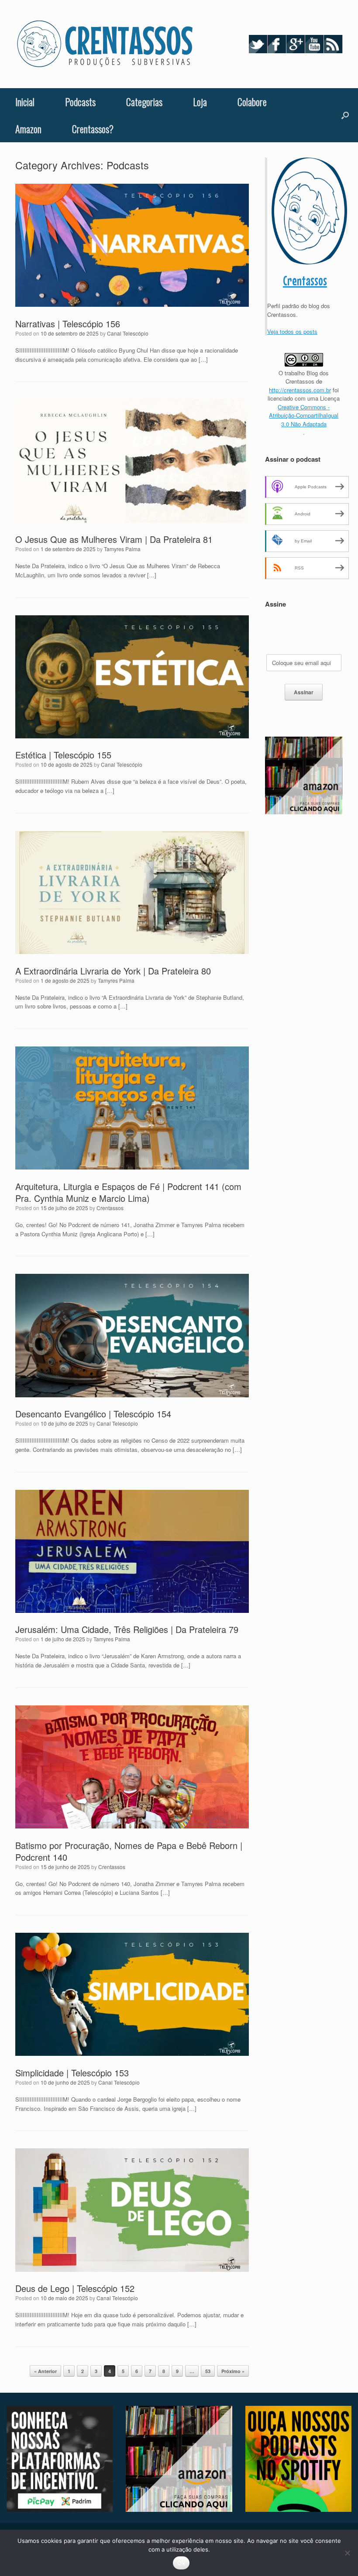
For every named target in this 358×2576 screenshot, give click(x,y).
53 (208, 2371)
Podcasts (80, 102)
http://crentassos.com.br (300, 390)
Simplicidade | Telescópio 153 (72, 2073)
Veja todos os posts (292, 331)
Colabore (252, 102)
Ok (181, 2563)
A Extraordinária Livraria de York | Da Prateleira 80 (113, 971)
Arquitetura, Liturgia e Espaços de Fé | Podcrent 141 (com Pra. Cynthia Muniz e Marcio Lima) (128, 1192)
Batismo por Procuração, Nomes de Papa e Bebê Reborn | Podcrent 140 (129, 1851)
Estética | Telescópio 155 (63, 755)
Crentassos (110, 1208)
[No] (347, 2553)
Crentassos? (93, 129)
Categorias (144, 102)
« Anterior (45, 2371)
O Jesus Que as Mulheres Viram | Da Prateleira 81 (114, 539)
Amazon (28, 129)
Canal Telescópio (128, 333)
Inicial (25, 102)
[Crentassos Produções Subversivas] (105, 44)
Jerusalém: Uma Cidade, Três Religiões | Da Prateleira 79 (127, 1629)
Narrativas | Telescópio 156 (68, 324)
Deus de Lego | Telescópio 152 (75, 2288)
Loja (200, 102)
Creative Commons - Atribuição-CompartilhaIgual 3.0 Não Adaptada (304, 415)
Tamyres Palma (122, 549)
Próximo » (233, 2371)
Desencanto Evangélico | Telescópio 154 (93, 1414)
